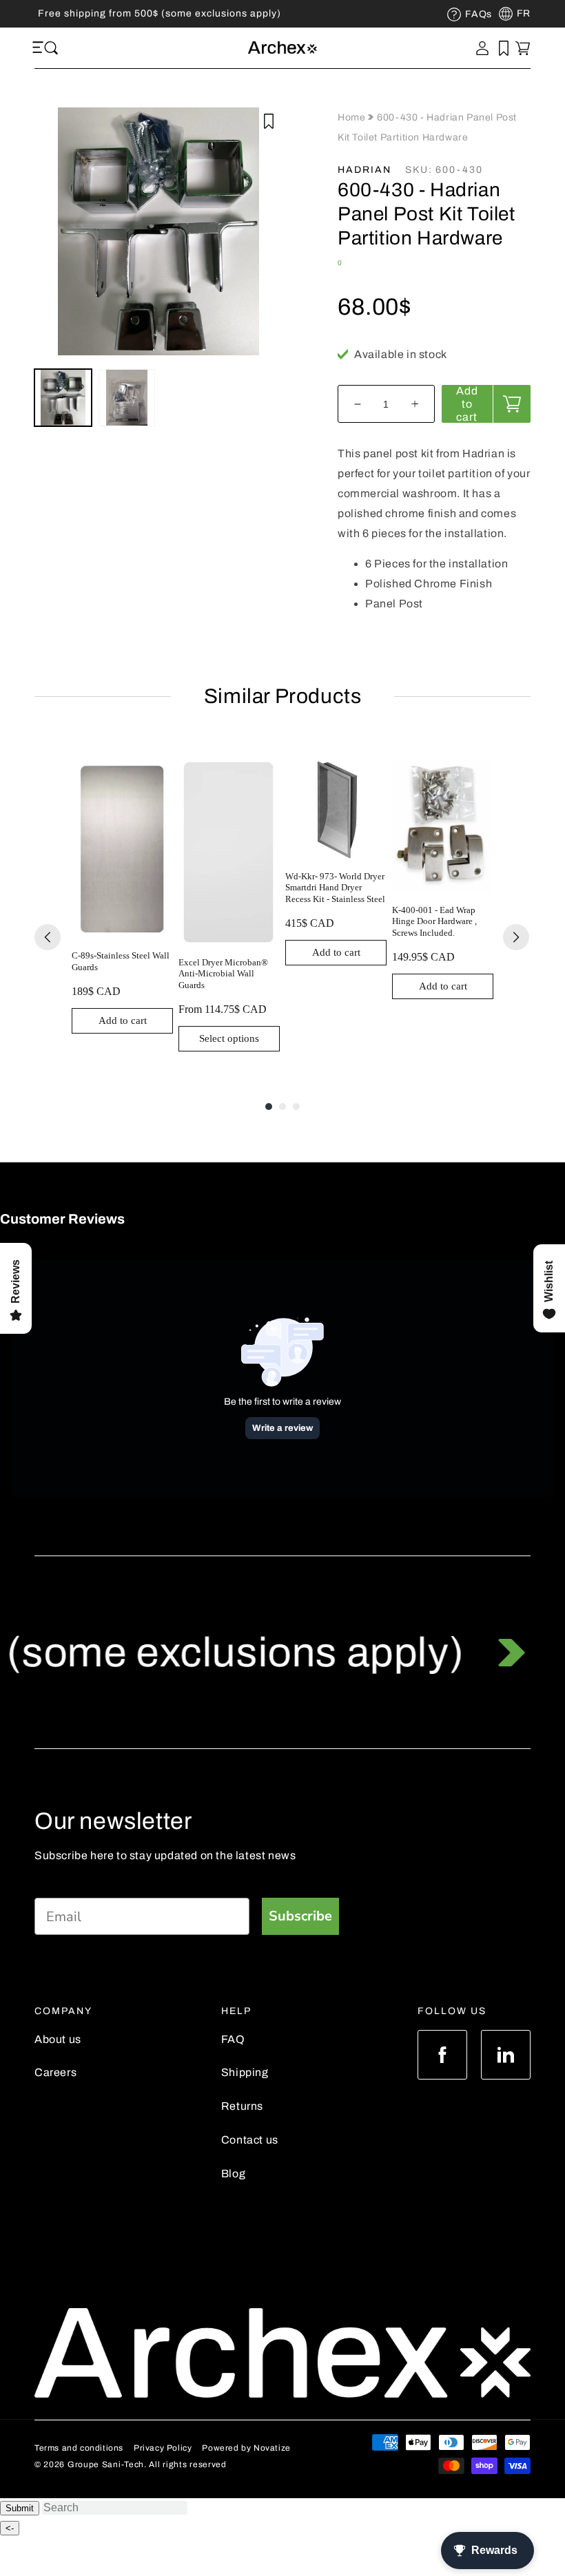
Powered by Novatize (246, 2448)
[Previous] (48, 937)
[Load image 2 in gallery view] (127, 398)
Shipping (245, 2072)
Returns (242, 2106)
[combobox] (115, 2508)
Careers (55, 2072)
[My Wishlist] (504, 48)
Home (353, 117)
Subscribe (300, 1916)
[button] (40, 48)
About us (58, 2039)
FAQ (233, 2039)
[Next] (516, 937)
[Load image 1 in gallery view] (63, 398)
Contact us (250, 2140)
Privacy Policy (163, 2448)
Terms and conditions (79, 2448)
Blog (233, 2174)
